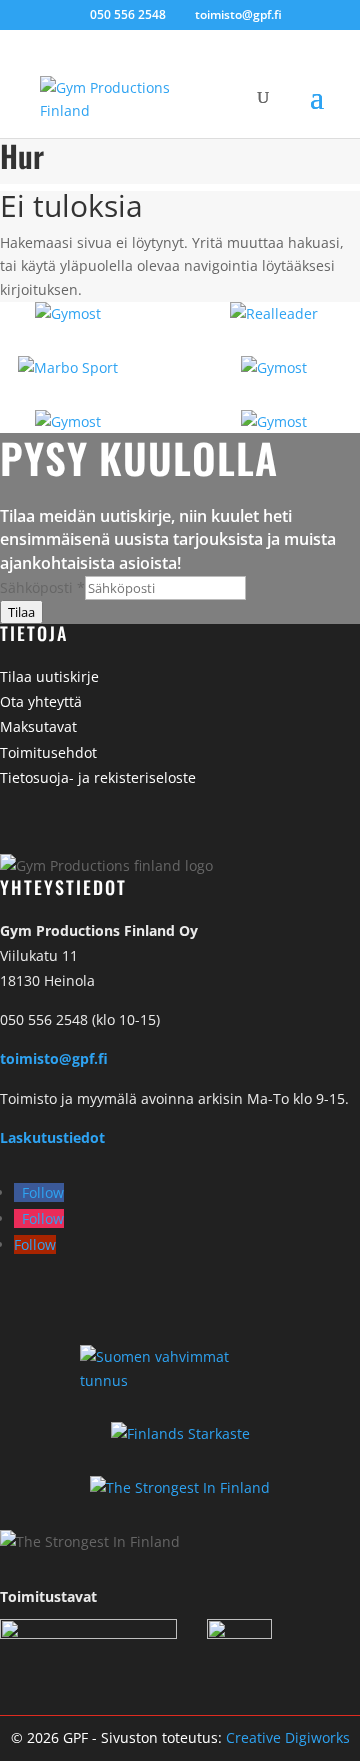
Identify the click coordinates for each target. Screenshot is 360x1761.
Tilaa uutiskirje (49, 676)
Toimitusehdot (48, 752)
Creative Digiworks (288, 1737)
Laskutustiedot (52, 1137)
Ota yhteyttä (41, 701)
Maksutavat (38, 726)
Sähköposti (42, 587)
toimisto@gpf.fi (54, 1058)
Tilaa (21, 612)
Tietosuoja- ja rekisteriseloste (98, 777)
